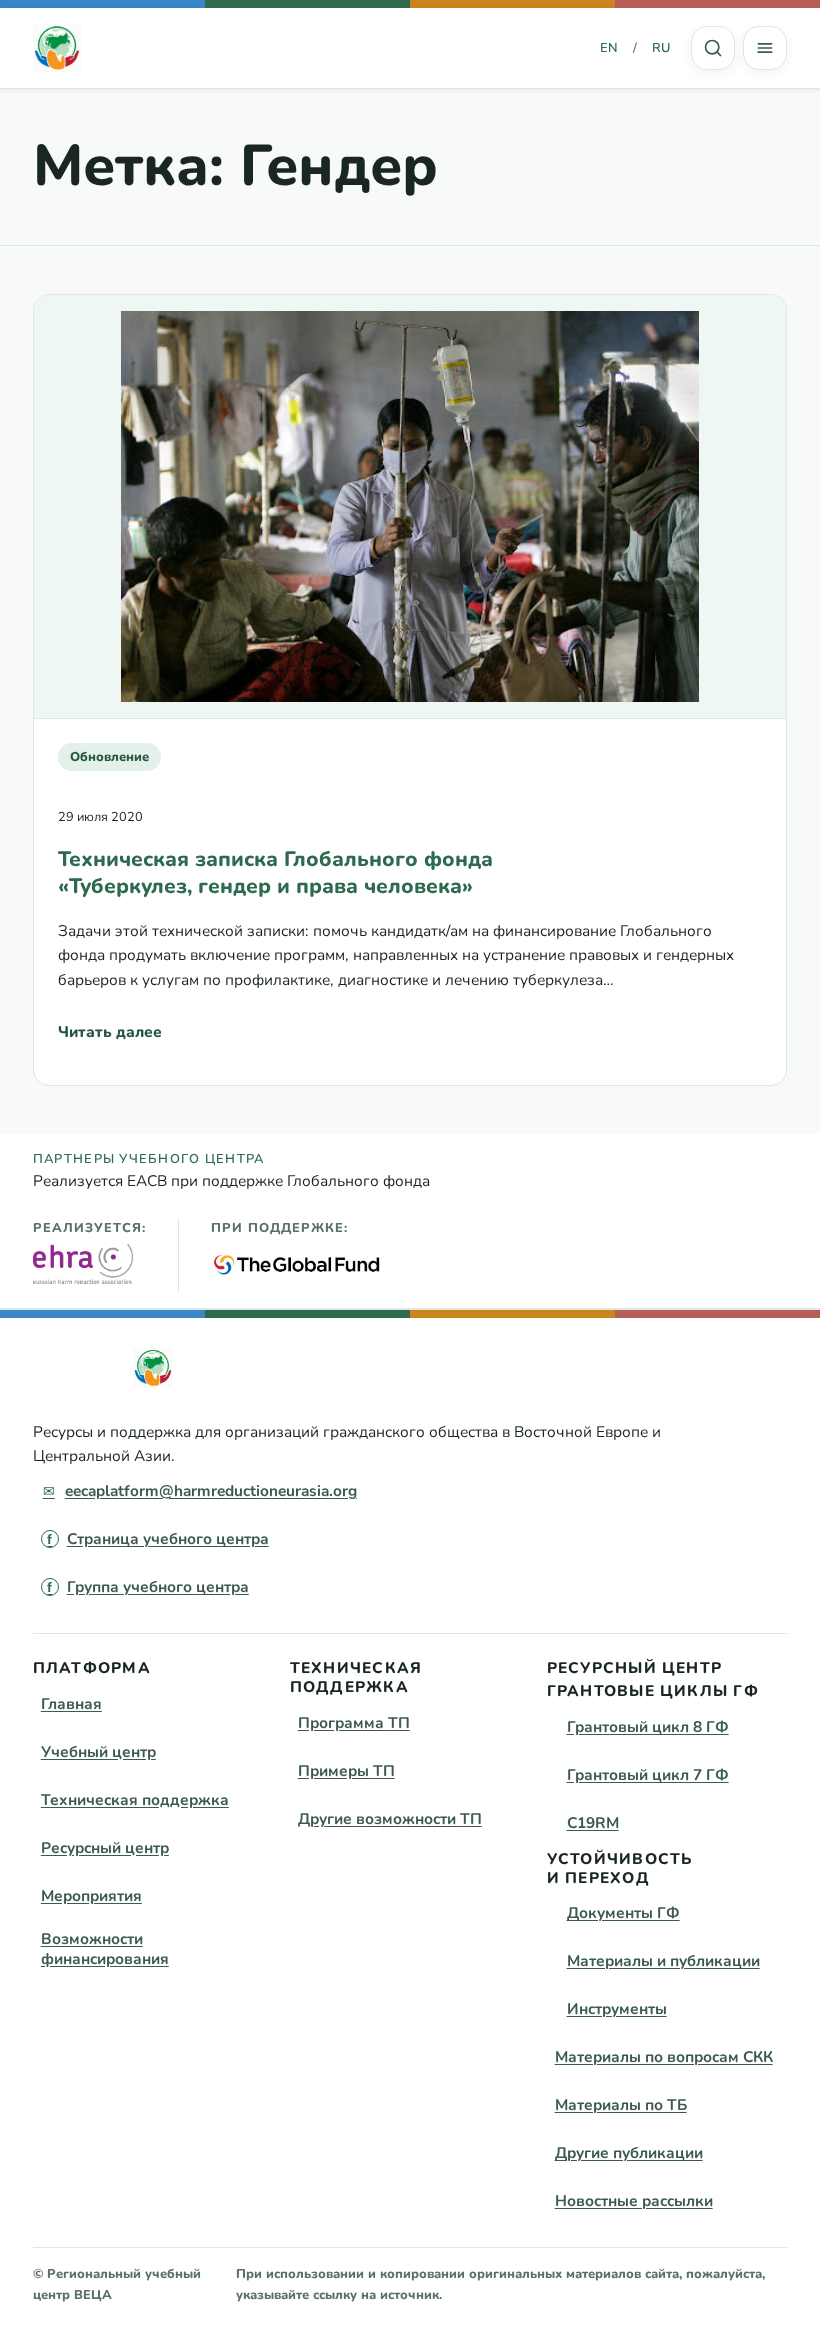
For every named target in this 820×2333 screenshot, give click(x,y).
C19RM (593, 1822)
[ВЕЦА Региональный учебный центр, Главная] (57, 48)
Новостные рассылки (634, 2200)
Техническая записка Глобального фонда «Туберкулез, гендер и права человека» (275, 873)
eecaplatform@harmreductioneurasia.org (211, 1490)
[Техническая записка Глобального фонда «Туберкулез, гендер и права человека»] (410, 507)
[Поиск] (713, 48)
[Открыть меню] (765, 48)
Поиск (713, 48)
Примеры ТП (346, 1770)
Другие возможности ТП (390, 1818)
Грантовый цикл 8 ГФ (648, 1726)
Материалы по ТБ (621, 2104)
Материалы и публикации (663, 1960)
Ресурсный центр (105, 1847)
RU (661, 48)
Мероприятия (91, 1895)
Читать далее (110, 1037)
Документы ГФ (623, 1912)
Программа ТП (354, 1722)
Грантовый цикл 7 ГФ (648, 1774)
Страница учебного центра (168, 1538)
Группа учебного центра (158, 1586)
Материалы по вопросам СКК (664, 2056)
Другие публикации (629, 2152)
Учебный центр (98, 1751)
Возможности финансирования (105, 1948)
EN (609, 48)
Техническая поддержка (135, 1799)
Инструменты (617, 2008)
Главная (71, 1703)
